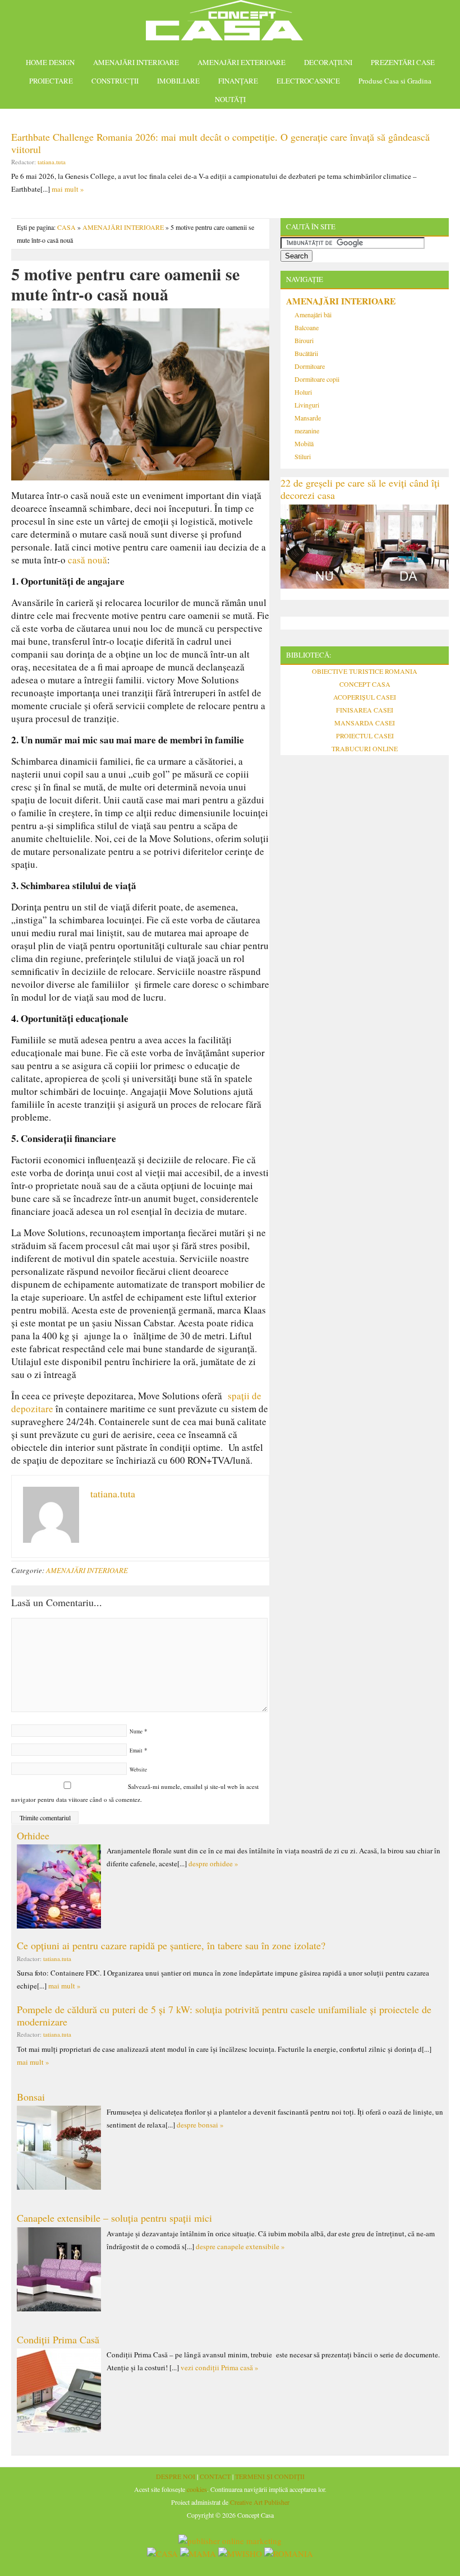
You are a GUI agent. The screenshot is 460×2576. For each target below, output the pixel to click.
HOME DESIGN (50, 62)
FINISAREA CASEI (365, 710)
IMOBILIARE (178, 81)
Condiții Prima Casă (58, 2339)
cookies (197, 2489)
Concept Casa (230, 24)
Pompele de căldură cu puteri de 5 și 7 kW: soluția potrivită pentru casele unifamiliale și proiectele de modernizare (224, 2015)
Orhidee (33, 1835)
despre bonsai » (200, 2125)
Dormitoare (310, 366)
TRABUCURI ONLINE (365, 748)
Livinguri (307, 405)
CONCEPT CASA (365, 684)
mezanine (307, 431)
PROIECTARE (51, 81)
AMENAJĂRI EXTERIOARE (242, 62)
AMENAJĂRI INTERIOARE (136, 62)
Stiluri (303, 456)
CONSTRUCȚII (115, 81)
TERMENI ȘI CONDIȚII (270, 2476)
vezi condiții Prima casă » (220, 2367)
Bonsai (31, 2097)
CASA (66, 227)
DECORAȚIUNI (328, 62)
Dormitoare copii (317, 379)
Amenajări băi (313, 315)
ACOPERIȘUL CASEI (365, 697)
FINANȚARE (238, 81)
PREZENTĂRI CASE (403, 62)
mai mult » (68, 189)
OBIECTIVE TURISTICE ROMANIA (365, 671)
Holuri (303, 392)
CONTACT (215, 2476)
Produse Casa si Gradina (395, 81)
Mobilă (304, 443)
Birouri (304, 340)
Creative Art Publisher (260, 2502)
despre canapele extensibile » (240, 2246)
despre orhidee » (213, 1863)
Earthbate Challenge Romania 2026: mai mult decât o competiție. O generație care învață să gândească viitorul (220, 143)
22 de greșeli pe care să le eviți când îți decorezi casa (360, 489)
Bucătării (306, 353)
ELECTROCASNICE (308, 81)
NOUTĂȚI (230, 99)
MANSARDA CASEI (365, 723)
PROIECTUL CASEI (365, 736)
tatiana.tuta (52, 162)
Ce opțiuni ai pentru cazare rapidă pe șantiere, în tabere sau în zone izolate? (171, 1945)
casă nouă (88, 560)
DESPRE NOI (176, 2476)
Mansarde (308, 418)
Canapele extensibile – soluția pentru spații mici (114, 2218)
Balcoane (307, 327)
